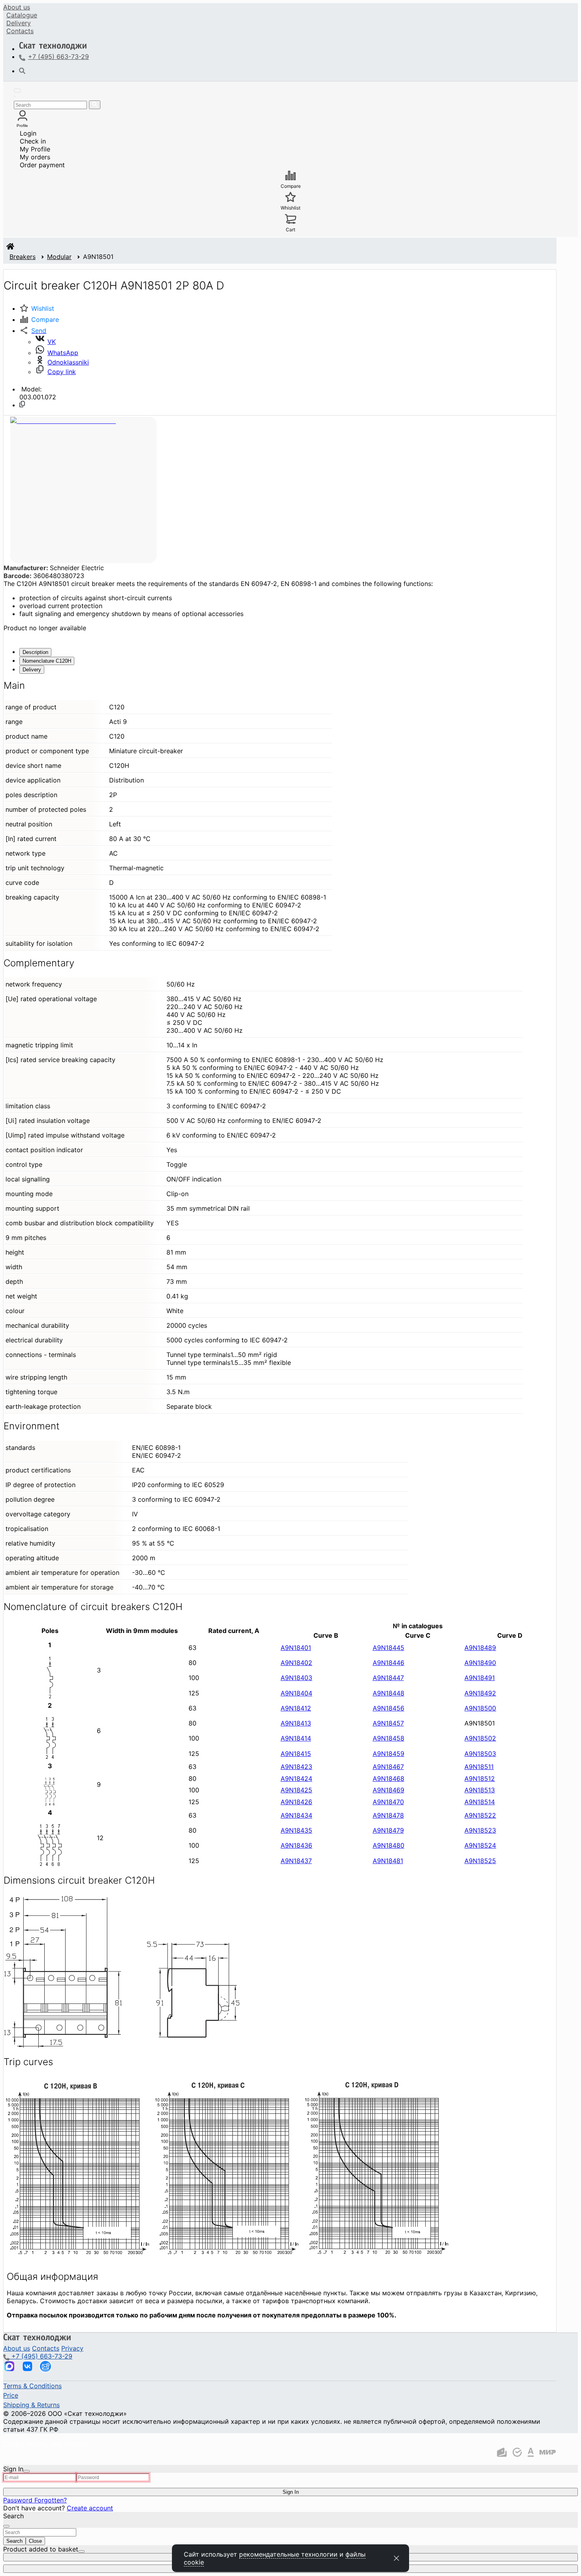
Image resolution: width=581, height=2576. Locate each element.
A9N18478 (388, 1815)
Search (14, 2541)
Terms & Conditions (32, 2386)
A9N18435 (296, 1830)
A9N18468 (389, 1778)
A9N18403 (296, 1678)
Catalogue (22, 15)
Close (35, 2541)
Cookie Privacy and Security (46, 2444)
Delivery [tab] (32, 670)
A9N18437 (296, 1861)
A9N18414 (296, 1738)
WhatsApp (63, 353)
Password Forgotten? (35, 2500)
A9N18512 (480, 1778)
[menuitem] (17, 7)
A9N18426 (296, 1802)
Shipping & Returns (31, 2405)
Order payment (42, 165)
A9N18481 (388, 1861)
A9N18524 (480, 1845)
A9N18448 (389, 1693)
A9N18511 (479, 1767)
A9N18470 (388, 1802)
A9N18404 (296, 1693)
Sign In (291, 2492)
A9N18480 (389, 1845)
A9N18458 (389, 1738)
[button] (33, 331)
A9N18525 (480, 1861)
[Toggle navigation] (17, 91)
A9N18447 (388, 1678)
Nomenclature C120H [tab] (47, 661)
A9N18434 (296, 1815)
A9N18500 (480, 1708)
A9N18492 (480, 1693)
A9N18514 (480, 1802)
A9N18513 (480, 1790)
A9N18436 (296, 1845)
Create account (90, 2508)
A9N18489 (480, 1648)
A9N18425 (296, 1790)
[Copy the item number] (22, 404)
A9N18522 (480, 1815)
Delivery (19, 23)
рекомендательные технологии (288, 2554)
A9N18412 (296, 1708)
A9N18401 (296, 1648)
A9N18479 (388, 1830)
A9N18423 (296, 1767)
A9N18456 (389, 1708)
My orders (35, 157)
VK (52, 342)
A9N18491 (480, 1678)
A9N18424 (296, 1778)
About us (17, 7)
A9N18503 (480, 1754)
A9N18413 (296, 1723)
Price (11, 2395)
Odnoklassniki (68, 362)
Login (28, 133)
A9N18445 (389, 1648)
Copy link (62, 372)
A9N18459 (389, 1754)
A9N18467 (388, 1767)
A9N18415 (296, 1754)
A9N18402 (296, 1663)
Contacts (20, 31)
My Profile (35, 149)
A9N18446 (389, 1663)
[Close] (26, 2471)
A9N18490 (480, 1663)
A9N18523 (480, 1830)
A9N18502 (480, 1738)
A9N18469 (389, 1790)
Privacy (72, 2348)
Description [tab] (35, 652)
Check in (33, 141)
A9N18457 (388, 1723)
